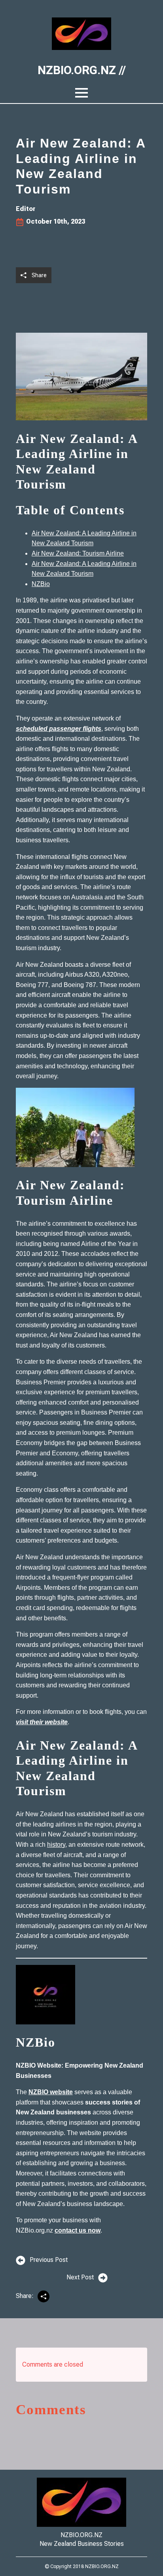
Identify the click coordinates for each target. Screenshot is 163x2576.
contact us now (78, 2230)
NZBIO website (51, 2092)
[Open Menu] (81, 93)
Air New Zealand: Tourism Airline (78, 553)
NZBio (41, 584)
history (56, 1845)
